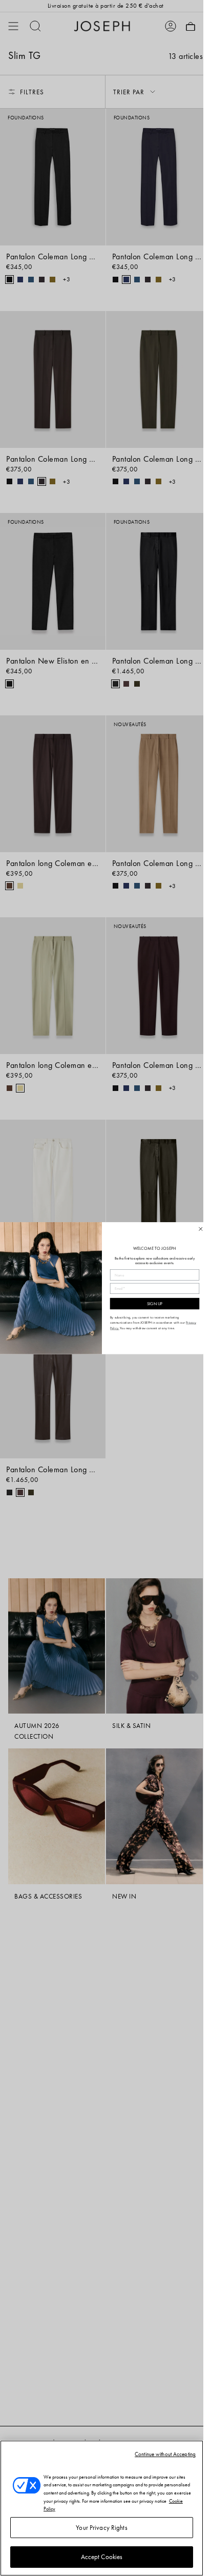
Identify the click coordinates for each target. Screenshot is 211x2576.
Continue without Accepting (165, 2454)
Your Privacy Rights (101, 2528)
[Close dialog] (200, 1229)
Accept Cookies (102, 2557)
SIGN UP (154, 1304)
